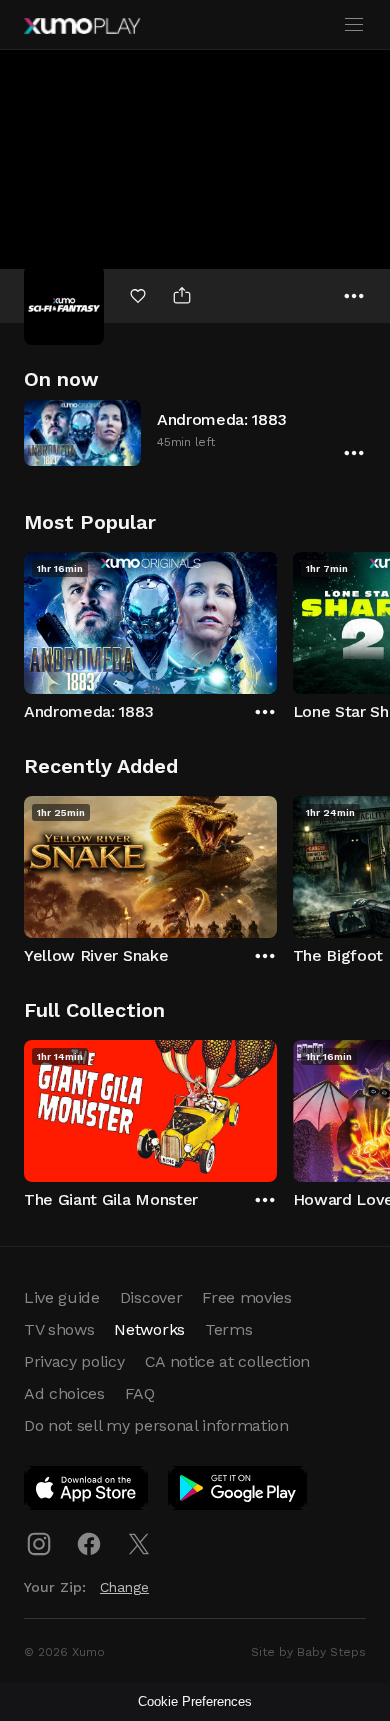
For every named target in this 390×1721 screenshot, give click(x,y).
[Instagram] (39, 1544)
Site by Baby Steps (308, 1652)
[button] (195, 432)
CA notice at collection (228, 1361)
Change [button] (124, 1587)
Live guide (62, 1297)
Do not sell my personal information (156, 1425)
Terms (228, 1329)
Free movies (246, 1297)
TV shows (59, 1329)
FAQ (140, 1393)
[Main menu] (354, 25)
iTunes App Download (87, 1492)
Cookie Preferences (195, 1701)
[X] (139, 1544)
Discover (151, 1297)
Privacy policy (74, 1361)
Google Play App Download (238, 1492)
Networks (149, 1329)
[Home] (82, 26)
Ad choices (64, 1393)
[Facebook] (89, 1544)
